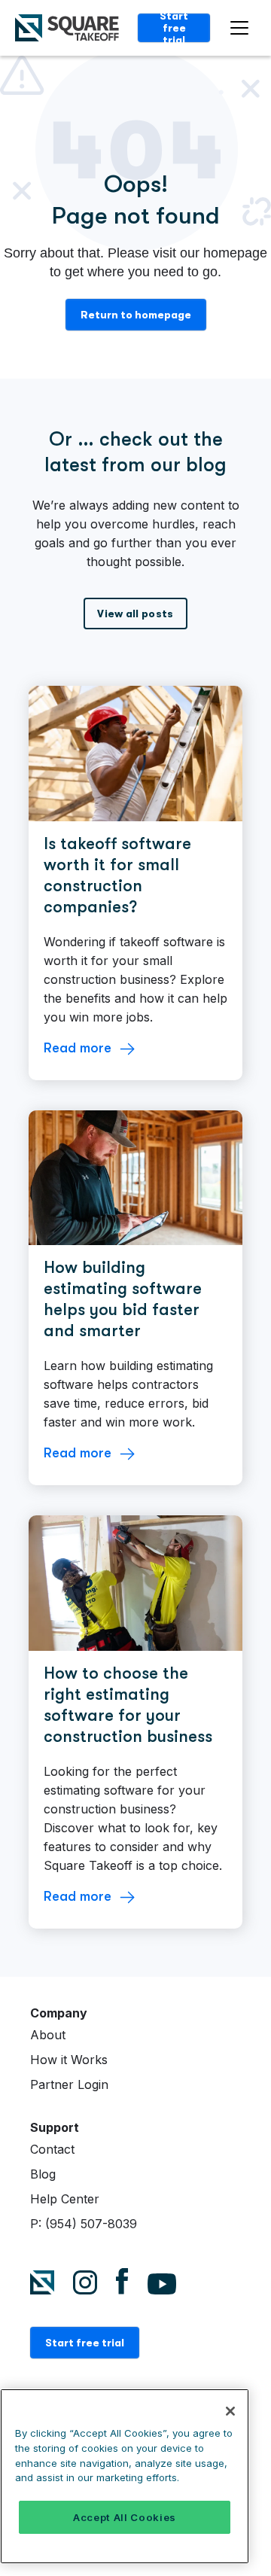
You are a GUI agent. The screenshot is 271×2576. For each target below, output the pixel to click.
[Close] (230, 2411)
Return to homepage (136, 315)
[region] (125, 2476)
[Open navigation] (243, 28)
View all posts (135, 614)
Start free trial (174, 28)
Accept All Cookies (125, 2517)
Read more (78, 1048)
